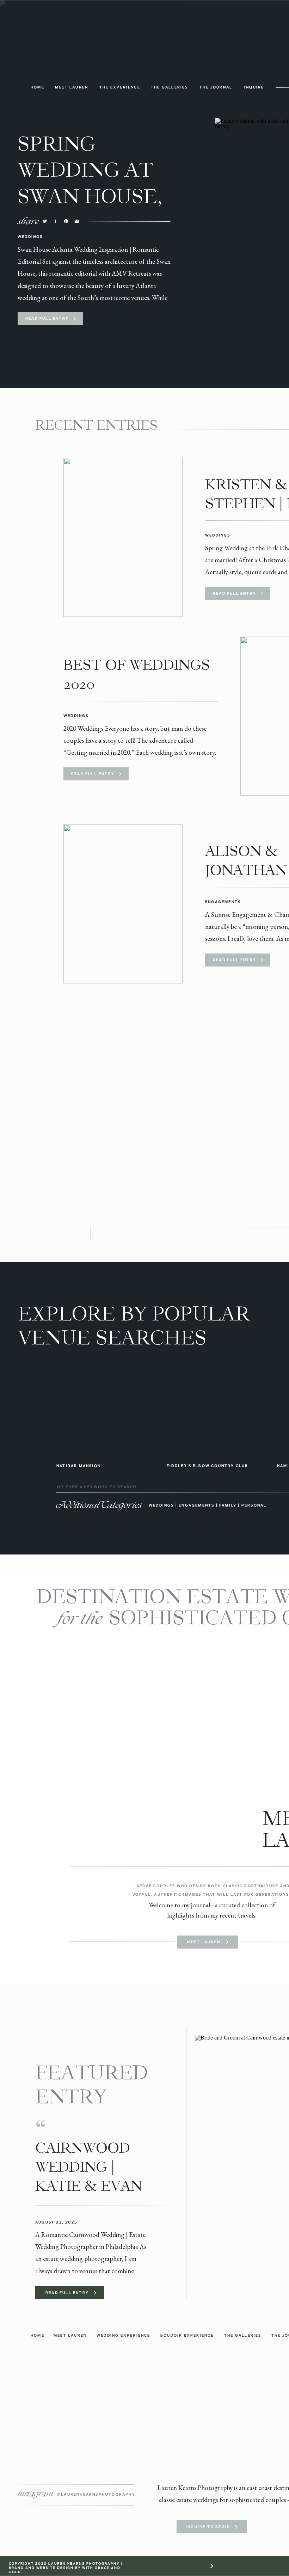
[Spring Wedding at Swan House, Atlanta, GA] (75, 318)
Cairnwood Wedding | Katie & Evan (89, 2167)
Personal (254, 1505)
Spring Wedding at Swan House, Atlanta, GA (90, 183)
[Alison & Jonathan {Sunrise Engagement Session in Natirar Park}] (123, 904)
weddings (161, 1505)
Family (228, 1505)
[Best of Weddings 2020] (120, 774)
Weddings (30, 237)
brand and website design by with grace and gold (65, 2570)
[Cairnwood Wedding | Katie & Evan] (95, 2293)
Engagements (223, 902)
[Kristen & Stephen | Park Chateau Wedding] (123, 537)
